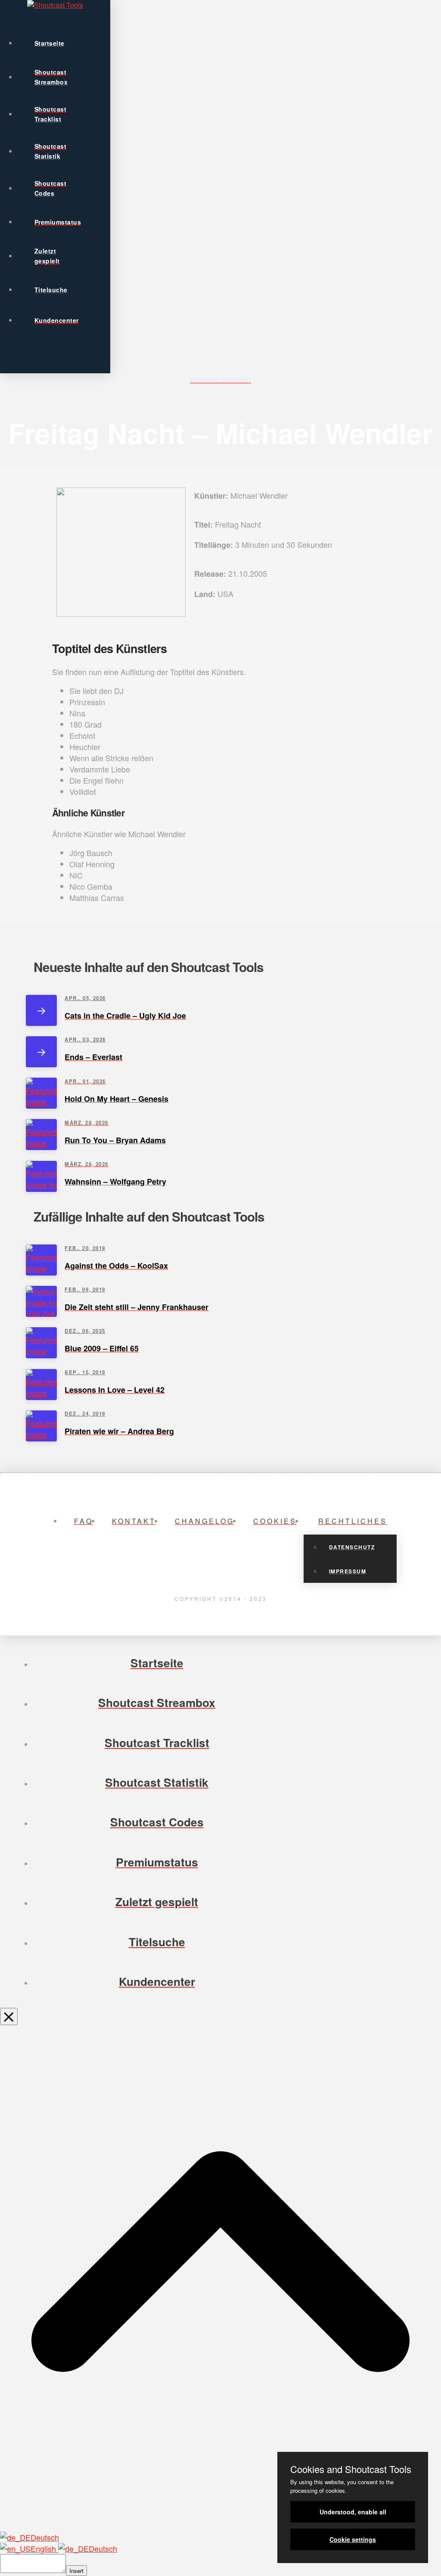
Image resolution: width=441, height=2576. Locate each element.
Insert (76, 2571)
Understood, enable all (353, 2512)
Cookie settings (353, 2539)
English (44, 2548)
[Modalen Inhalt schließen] (9, 2017)
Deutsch (45, 2537)
